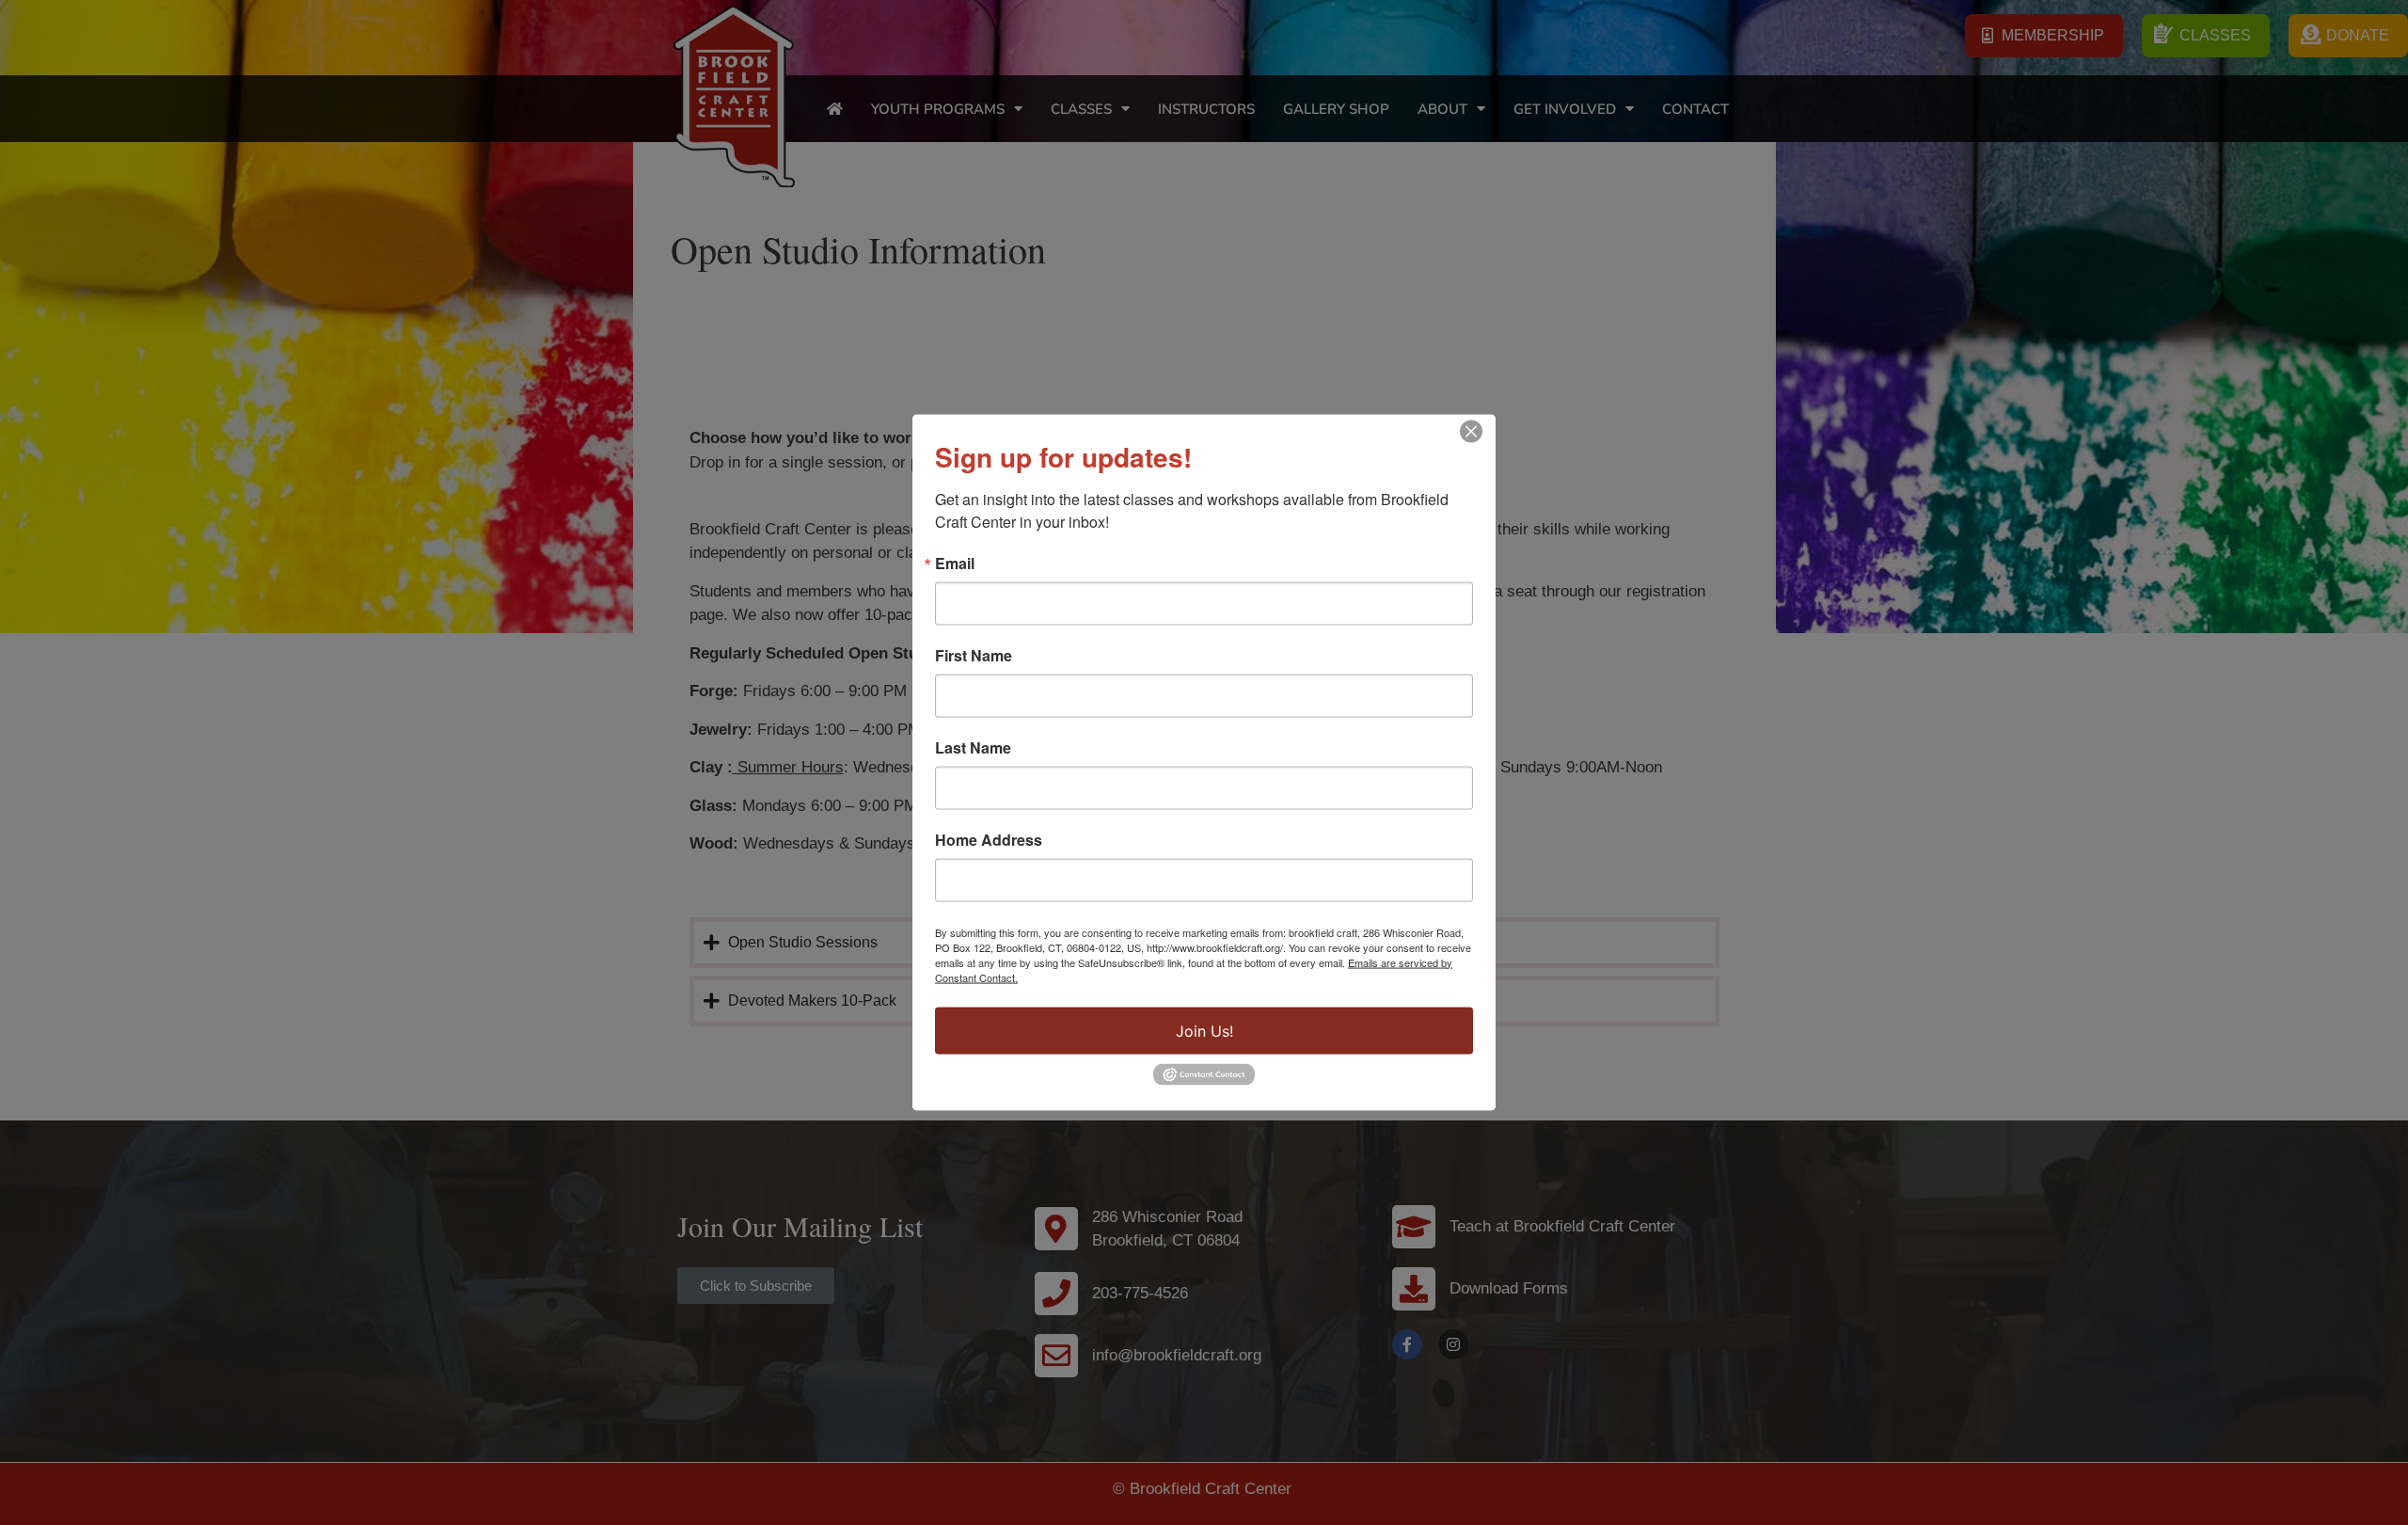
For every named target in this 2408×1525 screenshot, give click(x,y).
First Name (974, 655)
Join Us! (1204, 1030)
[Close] (1471, 431)
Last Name (973, 747)
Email (955, 563)
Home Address (989, 839)
